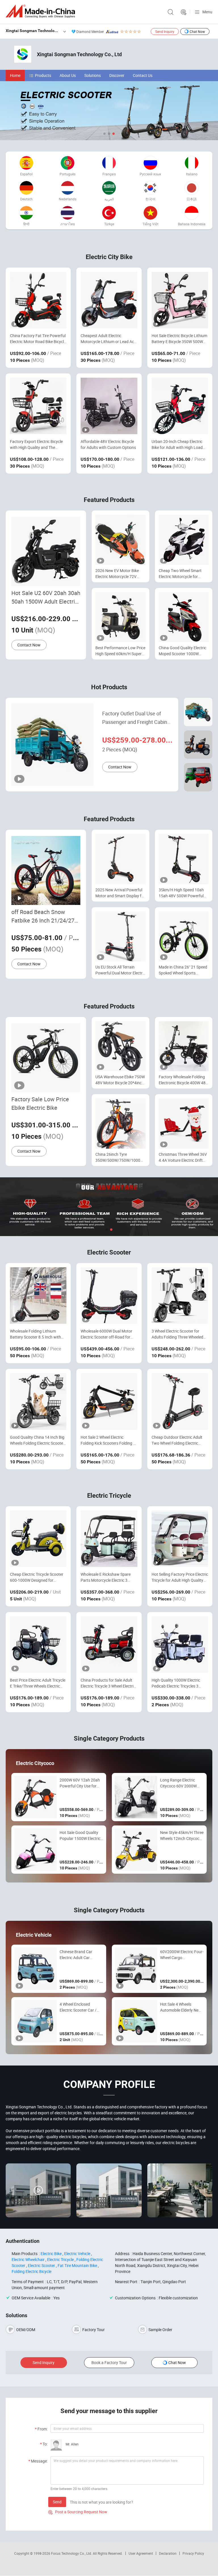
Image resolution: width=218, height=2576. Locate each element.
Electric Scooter (41, 2265)
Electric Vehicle (77, 2254)
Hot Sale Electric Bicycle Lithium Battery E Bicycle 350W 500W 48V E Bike (179, 339)
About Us (68, 75)
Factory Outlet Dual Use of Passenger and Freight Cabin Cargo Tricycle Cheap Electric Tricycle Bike (135, 718)
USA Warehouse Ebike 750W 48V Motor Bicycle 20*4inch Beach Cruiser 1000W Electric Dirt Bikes (120, 1080)
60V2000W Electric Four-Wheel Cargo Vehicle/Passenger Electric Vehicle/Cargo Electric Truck (182, 1955)
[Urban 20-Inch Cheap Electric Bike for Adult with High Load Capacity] (180, 406)
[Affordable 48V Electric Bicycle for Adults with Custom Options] (109, 406)
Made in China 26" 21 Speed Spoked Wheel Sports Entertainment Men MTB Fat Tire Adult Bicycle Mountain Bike (184, 970)
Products (43, 75)
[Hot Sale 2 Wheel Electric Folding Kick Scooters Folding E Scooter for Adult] (109, 1401)
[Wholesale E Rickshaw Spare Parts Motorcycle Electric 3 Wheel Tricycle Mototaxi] (109, 1539)
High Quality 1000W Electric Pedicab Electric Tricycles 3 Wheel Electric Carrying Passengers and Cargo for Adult (180, 1683)
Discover (117, 75)
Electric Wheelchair (28, 2259)
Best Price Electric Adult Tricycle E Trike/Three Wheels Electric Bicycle (38, 1683)
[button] (104, 134)
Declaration (168, 2553)
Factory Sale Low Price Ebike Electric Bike (40, 1103)
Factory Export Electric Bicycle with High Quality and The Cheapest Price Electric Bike (36, 445)
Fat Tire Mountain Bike (77, 2265)
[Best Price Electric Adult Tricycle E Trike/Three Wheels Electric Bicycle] (38, 1645)
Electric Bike (51, 2254)
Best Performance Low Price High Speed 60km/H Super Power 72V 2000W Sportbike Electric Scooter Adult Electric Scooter (120, 651)
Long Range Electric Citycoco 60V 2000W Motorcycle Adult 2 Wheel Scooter (178, 1783)
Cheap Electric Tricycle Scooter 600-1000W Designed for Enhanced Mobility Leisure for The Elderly (37, 1577)
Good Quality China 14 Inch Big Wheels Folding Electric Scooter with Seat (37, 1440)
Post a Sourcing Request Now (78, 2512)
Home (15, 75)
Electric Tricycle (60, 2259)
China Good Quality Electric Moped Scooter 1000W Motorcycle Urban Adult (183, 651)
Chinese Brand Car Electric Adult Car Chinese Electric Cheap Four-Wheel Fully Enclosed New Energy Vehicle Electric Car (79, 1955)
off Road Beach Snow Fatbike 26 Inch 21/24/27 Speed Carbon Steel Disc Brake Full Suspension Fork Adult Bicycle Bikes (45, 916)
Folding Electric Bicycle (32, 2271)
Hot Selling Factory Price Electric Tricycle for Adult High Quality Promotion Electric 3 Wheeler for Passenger (180, 1577)
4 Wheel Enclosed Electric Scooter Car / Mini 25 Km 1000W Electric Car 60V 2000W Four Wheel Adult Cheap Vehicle (81, 2007)
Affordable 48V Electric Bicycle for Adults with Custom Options (108, 444)
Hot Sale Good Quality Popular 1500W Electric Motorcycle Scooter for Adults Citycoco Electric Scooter (80, 1836)
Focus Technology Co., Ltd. (72, 2553)
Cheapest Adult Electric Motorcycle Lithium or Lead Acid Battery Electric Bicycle (109, 339)
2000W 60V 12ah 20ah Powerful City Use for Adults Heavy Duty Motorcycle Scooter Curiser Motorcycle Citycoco (80, 1783)
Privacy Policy (193, 2553)
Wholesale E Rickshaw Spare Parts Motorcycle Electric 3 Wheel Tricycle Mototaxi (106, 1577)
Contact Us (143, 75)
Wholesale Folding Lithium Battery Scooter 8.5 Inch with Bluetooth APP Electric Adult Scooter (35, 1334)
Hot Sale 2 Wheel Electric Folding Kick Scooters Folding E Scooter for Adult (108, 1440)
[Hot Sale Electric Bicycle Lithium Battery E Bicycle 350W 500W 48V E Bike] (180, 300)
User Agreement (141, 2553)
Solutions (93, 75)
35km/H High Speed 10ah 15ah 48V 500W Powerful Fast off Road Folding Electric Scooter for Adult (181, 893)
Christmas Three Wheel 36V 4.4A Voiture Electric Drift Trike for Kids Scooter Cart (183, 1157)
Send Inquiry (165, 31)
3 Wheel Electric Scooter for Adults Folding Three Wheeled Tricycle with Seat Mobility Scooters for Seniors (177, 1334)
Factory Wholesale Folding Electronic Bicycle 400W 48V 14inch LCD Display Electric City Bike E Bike (183, 1080)
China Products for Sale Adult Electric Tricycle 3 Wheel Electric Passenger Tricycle (108, 1683)
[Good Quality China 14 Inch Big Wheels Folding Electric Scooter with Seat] (38, 1401)
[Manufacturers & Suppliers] (41, 11)
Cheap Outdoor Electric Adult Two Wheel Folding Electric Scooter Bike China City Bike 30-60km (179, 1440)
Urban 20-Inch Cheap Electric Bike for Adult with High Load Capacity (177, 445)
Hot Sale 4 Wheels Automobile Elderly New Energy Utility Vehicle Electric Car (181, 2007)
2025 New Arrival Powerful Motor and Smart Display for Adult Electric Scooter (120, 893)
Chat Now (197, 31)
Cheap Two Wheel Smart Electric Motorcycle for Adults (180, 574)
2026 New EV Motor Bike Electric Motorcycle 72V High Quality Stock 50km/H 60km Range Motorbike (119, 574)
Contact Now (29, 645)
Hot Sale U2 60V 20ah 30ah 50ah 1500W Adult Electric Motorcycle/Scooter (46, 597)
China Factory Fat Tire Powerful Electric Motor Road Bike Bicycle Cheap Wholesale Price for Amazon (38, 339)
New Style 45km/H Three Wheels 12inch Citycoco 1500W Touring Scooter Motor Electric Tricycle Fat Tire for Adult (182, 1836)
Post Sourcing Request (184, 12)
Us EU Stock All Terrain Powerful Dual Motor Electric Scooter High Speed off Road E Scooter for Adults (120, 970)
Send (57, 2502)
